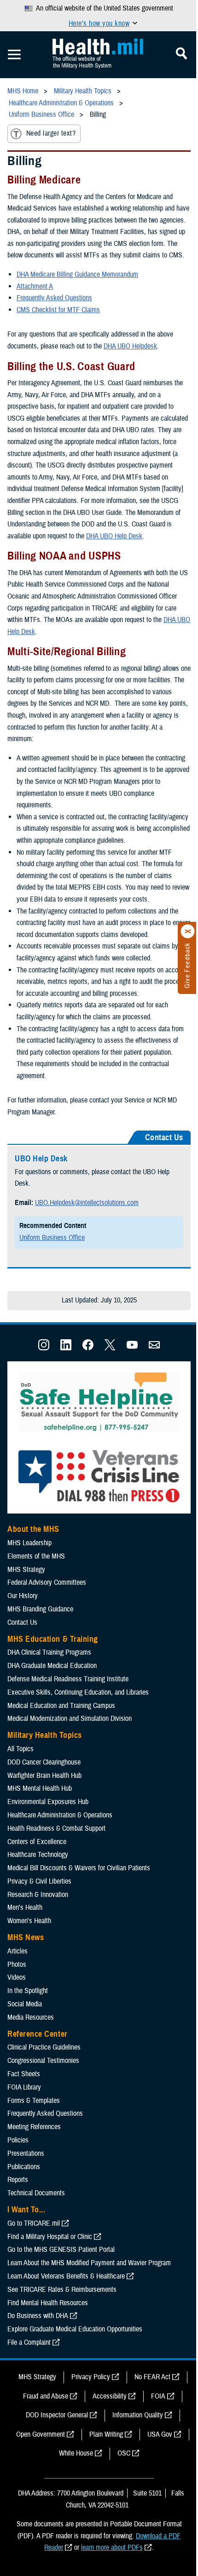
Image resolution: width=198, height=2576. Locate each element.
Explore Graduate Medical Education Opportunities (75, 2329)
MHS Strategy (26, 1570)
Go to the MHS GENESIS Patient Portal (61, 2250)
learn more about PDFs (112, 2547)
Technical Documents (36, 2193)
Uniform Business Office (52, 1238)
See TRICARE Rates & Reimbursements (62, 2290)
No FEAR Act (152, 2377)
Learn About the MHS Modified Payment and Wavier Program (89, 2263)
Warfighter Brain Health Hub (44, 1776)
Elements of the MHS (36, 1556)
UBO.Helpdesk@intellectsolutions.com (87, 1203)
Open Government (41, 2434)
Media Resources (31, 2017)
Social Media (25, 2004)
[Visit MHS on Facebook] (88, 1348)
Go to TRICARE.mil (34, 2223)
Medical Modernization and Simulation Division (70, 1719)
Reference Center (38, 2034)
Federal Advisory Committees (47, 1582)
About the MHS (33, 1529)
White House (76, 2453)
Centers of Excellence (37, 1842)
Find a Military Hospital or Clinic (50, 2237)
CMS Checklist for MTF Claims (58, 310)
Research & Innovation (38, 1895)
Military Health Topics (45, 1735)
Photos (17, 1965)
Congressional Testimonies (43, 2061)
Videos (17, 1977)
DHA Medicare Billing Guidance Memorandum (77, 274)
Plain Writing (106, 2434)
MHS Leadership (29, 1543)
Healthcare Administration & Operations (60, 1815)
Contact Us (22, 1622)
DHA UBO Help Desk (114, 536)
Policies (18, 2140)
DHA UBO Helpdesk (130, 346)
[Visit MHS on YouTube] (132, 1348)
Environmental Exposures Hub (48, 1802)
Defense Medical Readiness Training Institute (68, 1679)
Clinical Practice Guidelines (44, 2047)
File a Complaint (29, 2342)
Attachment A (35, 286)
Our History (23, 1596)
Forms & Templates (34, 2101)
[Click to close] (188, 931)
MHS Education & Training (53, 1639)
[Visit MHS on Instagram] (44, 1348)
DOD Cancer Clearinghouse (44, 1762)
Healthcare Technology (38, 1855)
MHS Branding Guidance (40, 1609)
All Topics (20, 1749)
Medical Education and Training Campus (61, 1706)
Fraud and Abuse (46, 2396)
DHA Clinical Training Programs (49, 1652)
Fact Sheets (24, 2074)
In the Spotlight (28, 1991)
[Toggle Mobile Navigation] (14, 55)
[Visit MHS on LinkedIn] (66, 1348)
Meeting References (34, 2127)
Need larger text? (51, 133)
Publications (24, 2167)
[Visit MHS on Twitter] (110, 1348)
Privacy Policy (91, 2377)
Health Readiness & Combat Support (56, 1828)
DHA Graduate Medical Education (52, 1666)
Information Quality (138, 2415)
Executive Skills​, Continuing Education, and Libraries (78, 1692)
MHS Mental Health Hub (40, 1788)
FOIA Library (24, 2087)
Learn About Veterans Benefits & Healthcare (66, 2276)
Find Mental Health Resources (48, 2303)
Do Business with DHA (38, 2316)
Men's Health (25, 1908)
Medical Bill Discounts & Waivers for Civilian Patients (79, 1868)
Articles (17, 1951)
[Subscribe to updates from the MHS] (154, 1348)
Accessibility (110, 2396)
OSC (124, 2453)
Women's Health (29, 1921)
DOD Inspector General (57, 2415)
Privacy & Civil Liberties (39, 1881)
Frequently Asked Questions (54, 298)
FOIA (158, 2396)
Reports (18, 2180)
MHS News (26, 1937)
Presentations (26, 2153)
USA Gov (160, 2434)
